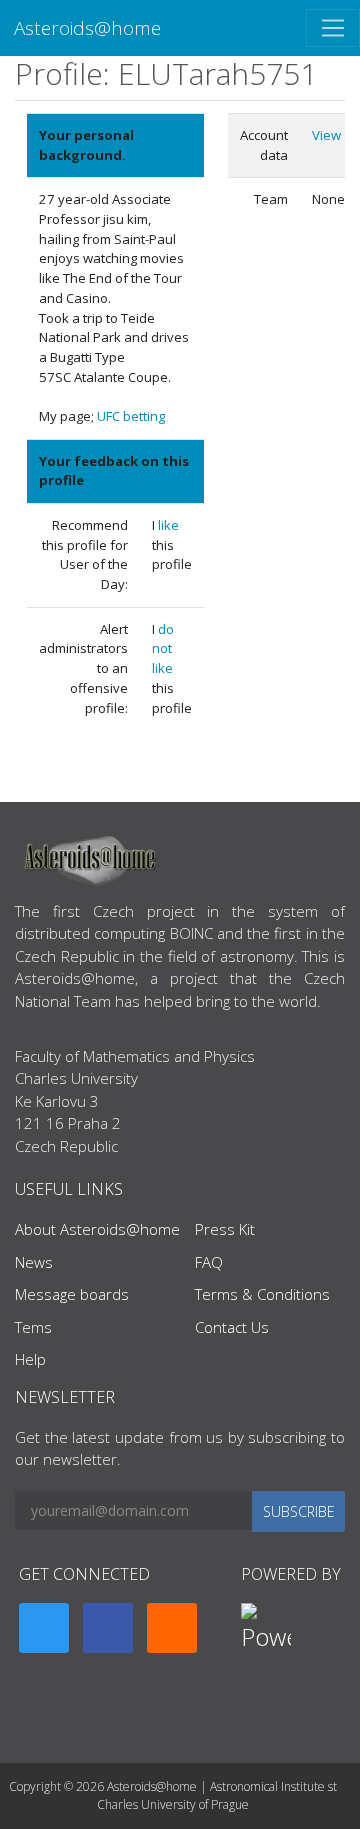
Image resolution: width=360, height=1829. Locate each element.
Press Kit (225, 1229)
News (34, 1262)
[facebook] (108, 1628)
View (326, 135)
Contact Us (232, 1327)
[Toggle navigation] (333, 28)
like (168, 525)
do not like (163, 648)
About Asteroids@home (97, 1229)
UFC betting (131, 416)
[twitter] (44, 1628)
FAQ (209, 1262)
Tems (33, 1327)
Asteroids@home (87, 27)
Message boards (72, 1294)
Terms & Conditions (262, 1294)
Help (30, 1359)
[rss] (172, 1628)
